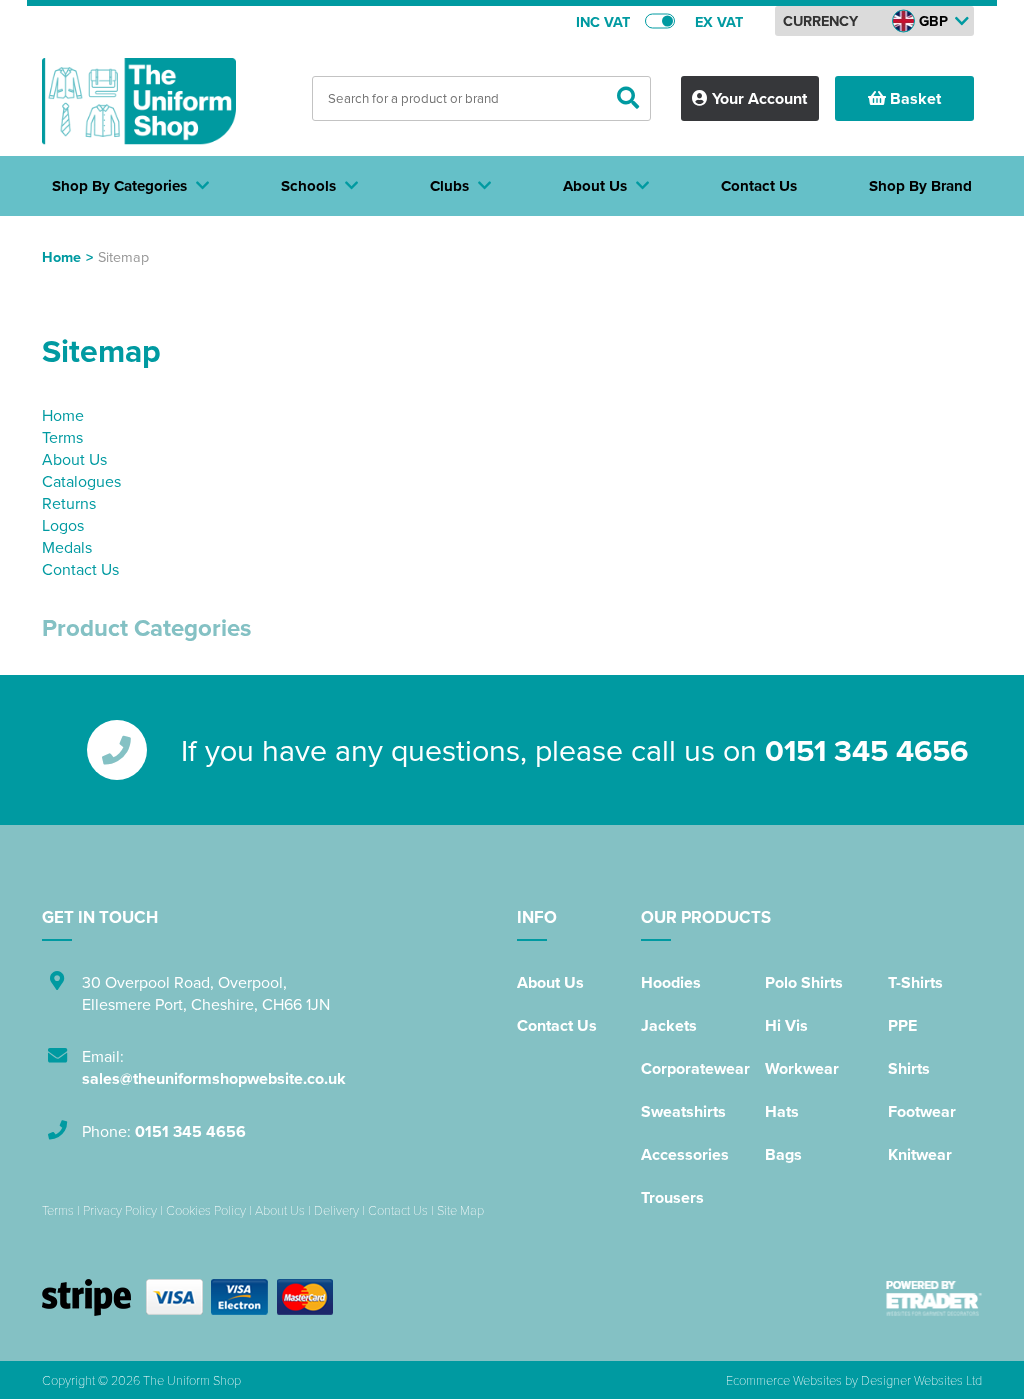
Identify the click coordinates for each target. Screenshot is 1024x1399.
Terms (62, 437)
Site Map (460, 1210)
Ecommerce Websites (784, 1380)
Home (61, 256)
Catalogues (81, 481)
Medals (67, 547)
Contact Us (80, 569)
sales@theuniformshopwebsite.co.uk (214, 1078)
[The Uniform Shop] (139, 108)
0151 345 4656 (866, 750)
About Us (74, 459)
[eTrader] (934, 1298)
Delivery (336, 1210)
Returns (69, 503)
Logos (63, 525)
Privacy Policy (120, 1210)
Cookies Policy (206, 1210)
